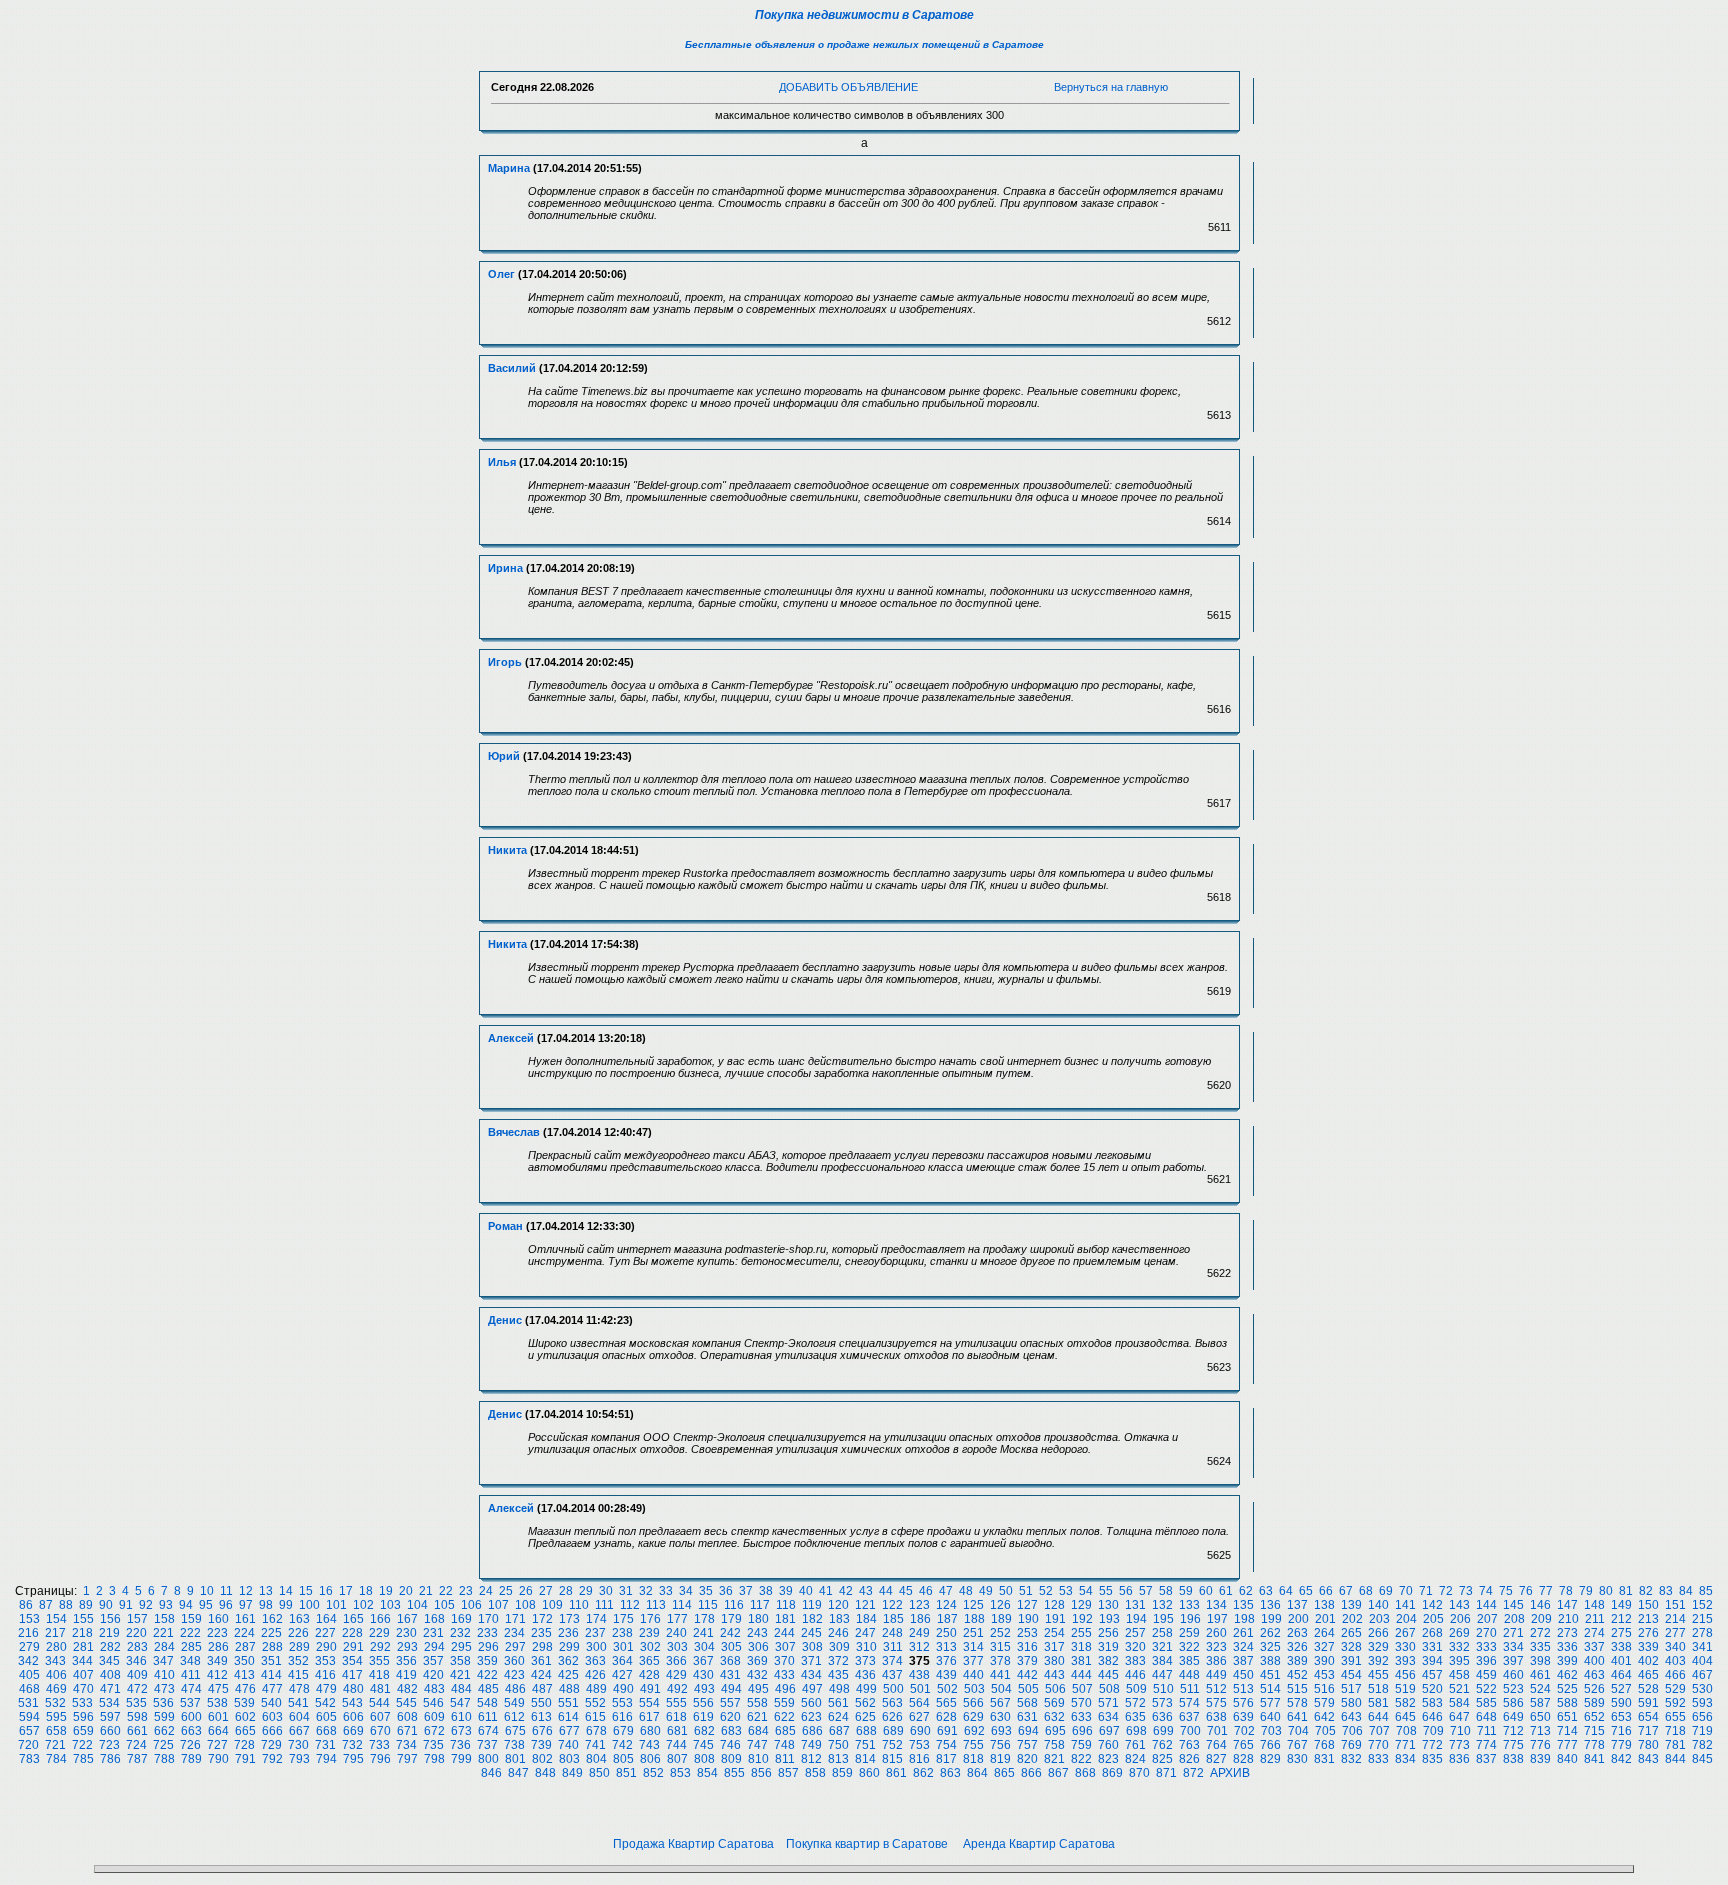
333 (1486, 1647)
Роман (505, 1226)
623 (811, 1717)
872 (1193, 1773)
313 (946, 1647)
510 (1163, 1689)
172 (542, 1619)
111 (604, 1605)
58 (1166, 1591)
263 (1297, 1633)
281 (83, 1647)
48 (966, 1591)
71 (1426, 1591)
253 (1027, 1633)
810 (758, 1759)
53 (1066, 1591)
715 (1594, 1731)
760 (1108, 1745)
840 (1567, 1759)
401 (1621, 1661)
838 (1513, 1759)
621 (757, 1717)
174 (596, 1619)
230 (406, 1633)
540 (271, 1703)
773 (1459, 1745)
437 (892, 1675)
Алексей (511, 1038)
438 (919, 1675)
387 (1243, 1661)
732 (352, 1745)
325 (1270, 1647)
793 (299, 1759)
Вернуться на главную (1111, 87)
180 (758, 1619)
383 (1135, 1661)
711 (1487, 1731)
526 (1594, 1689)
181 (785, 1619)
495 (758, 1689)
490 (623, 1689)
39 (786, 1591)
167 (407, 1619)
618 (676, 1717)
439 (946, 1675)
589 (1594, 1703)
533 (82, 1703)
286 (218, 1647)
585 (1486, 1703)
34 (686, 1591)
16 (326, 1591)
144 (1486, 1605)
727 (217, 1745)
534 (109, 1703)
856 (761, 1773)
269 (1459, 1633)
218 (82, 1633)
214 (1675, 1619)
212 (1621, 1619)
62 (1246, 1591)
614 (568, 1717)
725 (163, 1745)
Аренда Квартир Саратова (1039, 1844)
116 (734, 1605)
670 (380, 1731)
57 (1146, 1591)
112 (630, 1605)
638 (1216, 1717)
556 (703, 1703)
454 (1351, 1675)
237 (595, 1633)
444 (1081, 1675)
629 (973, 1717)
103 (390, 1605)
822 (1081, 1759)
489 (596, 1689)
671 (407, 1731)
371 (811, 1661)
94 (186, 1605)
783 (29, 1759)
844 (1675, 1759)
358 (460, 1661)
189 (1001, 1619)
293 (407, 1647)
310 (866, 1647)
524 (1540, 1689)
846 (491, 1773)
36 (726, 1591)
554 (649, 1703)
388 (1270, 1661)
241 (703, 1633)
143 (1459, 1605)
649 (1513, 1717)
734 (406, 1745)
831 (1324, 1759)
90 (106, 1605)
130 (1108, 1605)
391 (1351, 1661)
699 (1163, 1731)
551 (568, 1703)
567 (1000, 1703)
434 (811, 1675)
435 (838, 1675)
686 (812, 1731)
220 (136, 1633)
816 (919, 1759)
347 (163, 1661)
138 (1324, 1605)
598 (137, 1717)
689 (893, 1731)
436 (865, 1675)
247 (865, 1633)
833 (1378, 1759)
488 (569, 1689)
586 (1513, 1703)
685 (785, 1731)
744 (676, 1745)
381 (1081, 1661)
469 (56, 1689)
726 (190, 1745)
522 (1486, 1689)
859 (842, 1773)
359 (487, 1661)
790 (218, 1759)
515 (1297, 1689)
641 (1297, 1717)
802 (542, 1759)
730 (298, 1745)
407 (83, 1675)
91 (126, 1605)
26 (526, 1591)
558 (757, 1703)
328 (1351, 1647)
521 (1459, 1689)
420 (433, 1675)
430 (703, 1675)
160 (218, 1619)
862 (923, 1773)
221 (163, 1633)
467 (1702, 1675)
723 (109, 1745)
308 (812, 1647)
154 (56, 1619)
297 (515, 1647)
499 (866, 1689)
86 (26, 1605)
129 (1081, 1605)
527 (1621, 1689)
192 (1082, 1619)
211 (1595, 1619)
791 (245, 1759)
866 (1031, 1773)
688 (866, 1731)
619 (703, 1717)
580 (1351, 1703)
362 (568, 1661)
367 (703, 1661)
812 (811, 1759)
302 (650, 1647)
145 (1513, 1605)
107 (498, 1605)
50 (1006, 1591)
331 (1432, 1647)
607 (380, 1717)
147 (1567, 1605)
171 (515, 1619)
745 (703, 1745)
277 (1675, 1633)
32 (646, 1591)
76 (1526, 1591)
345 (109, 1661)
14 (286, 1591)
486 (515, 1689)
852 (653, 1773)
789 (191, 1759)
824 (1135, 1759)
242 (730, 1633)
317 (1054, 1647)
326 (1297, 1647)
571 (1108, 1703)
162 (272, 1619)
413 (244, 1675)
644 (1378, 1717)
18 (366, 1591)
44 (886, 1591)
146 (1540, 1605)
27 (546, 1591)
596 (83, 1717)
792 (272, 1759)
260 (1216, 1633)
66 (1326, 1591)
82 (1646, 1591)
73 (1466, 1591)
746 (730, 1745)
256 (1108, 1633)
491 (650, 1689)
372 (838, 1661)
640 (1270, 1717)
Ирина (505, 568)
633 (1081, 1717)
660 (110, 1731)
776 (1540, 1745)
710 (1460, 1731)
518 (1378, 1689)
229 (379, 1633)
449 (1216, 1675)
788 (164, 1759)
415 (298, 1675)
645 (1405, 1717)
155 (83, 1619)
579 (1324, 1703)
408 (110, 1675)
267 (1405, 1633)
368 (730, 1661)
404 (1702, 1661)
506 (1055, 1689)
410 (164, 1675)
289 (299, 1647)
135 (1243, 1605)
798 (434, 1759)
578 (1297, 1703)
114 (682, 1605)
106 (471, 1605)
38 (766, 1591)
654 (1648, 1717)
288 (272, 1647)
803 (569, 1759)
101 (336, 1605)
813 (838, 1759)
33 (666, 1591)
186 (920, 1619)
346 (136, 1661)
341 (1702, 1647)
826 (1189, 1759)
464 (1621, 1675)
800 (488, 1759)
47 (946, 1591)
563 (892, 1703)
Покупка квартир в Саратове (867, 1844)
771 (1405, 1745)
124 (946, 1605)
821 (1054, 1759)
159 (191, 1619)
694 (1028, 1731)
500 (893, 1689)
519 (1405, 1689)
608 (407, 1717)
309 (839, 1647)
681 (677, 1731)
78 (1566, 1591)
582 (1405, 1703)
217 (55, 1633)
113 (656, 1605)
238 (622, 1633)
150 (1648, 1605)
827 (1216, 1759)
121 (865, 1605)
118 (786, 1605)
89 (86, 1605)
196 (1190, 1619)
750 (838, 1745)
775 (1513, 1745)
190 (1028, 1619)
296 (488, 1647)
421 (460, 1675)
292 (380, 1647)
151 (1675, 1605)
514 (1270, 1689)
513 (1243, 1689)
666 (272, 1731)
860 (869, 1773)
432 (757, 1675)
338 (1621, 1647)
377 (973, 1661)
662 (164, 1731)
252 (1000, 1633)
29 (586, 1591)
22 (446, 1591)
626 (892, 1717)
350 (244, 1661)
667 (299, 1731)
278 (1702, 1633)
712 (1513, 1731)
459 (1486, 1675)
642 (1324, 1717)
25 (506, 1591)
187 (947, 1619)
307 (785, 1647)
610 (461, 1717)
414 (271, 1675)
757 (1027, 1745)
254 (1054, 1633)
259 (1189, 1633)
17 (346, 1591)
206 (1460, 1619)
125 (973, 1605)
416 (325, 1675)
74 (1486, 1591)
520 (1432, 1689)
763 (1189, 1745)
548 (487, 1703)
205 (1433, 1619)
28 (566, 1591)
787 (137, 1759)
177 (677, 1619)
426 (595, 1675)
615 (595, 1717)
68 (1366, 1591)
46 (926, 1591)
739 (541, 1745)
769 (1351, 1745)
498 (839, 1689)
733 (379, 1745)
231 (433, 1633)
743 (649, 1745)
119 (812, 1605)
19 (386, 1591)
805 (623, 1759)
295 (461, 1647)
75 (1506, 1591)
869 (1112, 1773)
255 (1081, 1633)
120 (838, 1605)
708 (1406, 1731)
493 (704, 1689)
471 (110, 1689)
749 (811, 1745)
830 (1297, 1759)
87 (46, 1605)
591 (1648, 1703)
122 (892, 1605)
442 (1027, 1675)
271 (1513, 1633)
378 (1000, 1661)
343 (55, 1661)
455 (1378, 1675)
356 (406, 1661)
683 (731, 1731)
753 (919, 1745)
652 (1594, 1717)
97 (246, 1605)
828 (1243, 1759)
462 (1567, 1675)
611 (488, 1717)
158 (164, 1619)
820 (1027, 1759)
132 (1162, 1605)
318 (1081, 1647)
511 (1190, 1689)
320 (1135, 1647)
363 (595, 1661)
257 (1135, 1633)
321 (1162, 1647)
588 (1567, 1703)
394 (1432, 1661)
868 (1085, 1773)
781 (1675, 1745)
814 (865, 1759)
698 (1136, 1731)
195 (1163, 1619)
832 (1351, 1759)
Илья (502, 462)
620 (730, 1717)
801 (515, 1759)
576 (1243, 1703)
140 (1378, 1605)
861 (896, 1773)
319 (1108, 1647)
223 (217, 1633)
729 (271, 1745)
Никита (507, 850)
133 (1189, 1605)
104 (417, 1605)
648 (1486, 1717)
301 (623, 1647)
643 (1351, 1717)
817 (946, 1759)
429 (676, 1675)
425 (568, 1675)
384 (1162, 1661)
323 (1216, 1647)
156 (110, 1619)
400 (1594, 1661)
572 (1135, 1703)
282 (110, 1647)
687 (839, 1731)
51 (1026, 1591)
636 (1162, 1717)
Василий (512, 368)
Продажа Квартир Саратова (693, 1844)
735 (433, 1745)
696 (1082, 1731)
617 (649, 1717)
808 (704, 1759)
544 (379, 1703)
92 (146, 1605)
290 (326, 1647)
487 (542, 1689)
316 (1027, 1647)
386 (1216, 1661)
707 (1379, 1731)
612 (514, 1717)
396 (1486, 1661)
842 (1621, 1759)
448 (1189, 1675)
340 (1675, 1647)
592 (1675, 1703)
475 (218, 1689)
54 (1086, 1591)
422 (487, 1675)
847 (518, 1773)
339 (1648, 1647)
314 (973, 1647)
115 (708, 1605)
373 (865, 1661)
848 (545, 1773)
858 (815, 1773)
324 (1243, 1647)
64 (1286, 1591)
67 (1346, 1591)
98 (266, 1605)
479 (326, 1689)
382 (1108, 1661)
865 (1004, 1773)
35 (706, 1591)
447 (1162, 1675)
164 (326, 1619)
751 (865, 1745)
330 (1405, 1647)
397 (1513, 1661)
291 (353, 1647)
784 (56, 1759)
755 (973, 1745)
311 (893, 1647)
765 (1243, 1745)
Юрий (504, 756)
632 (1054, 1717)
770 (1378, 1745)
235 (541, 1633)
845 (1702, 1759)
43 (866, 1591)
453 (1324, 1675)
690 (920, 1731)
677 (569, 1731)
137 (1297, 1605)
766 (1270, 1745)
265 (1351, 1633)
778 (1594, 1745)
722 (82, 1745)
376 (946, 1661)
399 (1567, 1661)
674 (488, 1731)
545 (406, 1703)
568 (1027, 1703)
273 (1567, 1633)
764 (1216, 1745)
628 (946, 1717)
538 (217, 1703)
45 (906, 1591)
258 (1162, 1633)
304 (704, 1647)
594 (29, 1717)
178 (704, 1619)
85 (1706, 1591)
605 (326, 1717)
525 (1567, 1689)
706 (1352, 1731)
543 (352, 1703)
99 (286, 1605)
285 (191, 1647)
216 (28, 1633)
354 (352, 1661)
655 (1675, 1717)
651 (1567, 1717)
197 (1217, 1619)
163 (299, 1619)
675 (515, 1731)
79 (1586, 1591)
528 (1648, 1689)
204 (1406, 1619)
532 (55, 1703)
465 (1648, 1675)
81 (1626, 1591)
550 (541, 1703)
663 (191, 1731)
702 (1244, 1731)
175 (623, 1619)
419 (406, 1675)
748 (784, 1745)
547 (460, 1703)
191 (1055, 1619)
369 (757, 1661)
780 (1648, 1745)
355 (379, 1661)
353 (325, 1661)
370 (784, 1661)
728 (244, 1745)
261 (1243, 1633)
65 (1306, 1591)
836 (1459, 1759)
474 (191, 1689)
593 (1702, 1703)
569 (1054, 1703)
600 (191, 1717)
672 (434, 1731)
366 (676, 1661)
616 (622, 1717)
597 (110, 1717)
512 (1216, 1689)
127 (1027, 1605)
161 (245, 1619)
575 (1216, 1703)
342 (28, 1661)
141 (1405, 1605)
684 (758, 1731)
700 (1190, 1731)
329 (1378, 1647)
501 (920, 1689)
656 (1702, 1717)
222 (190, 1633)
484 (461, 1689)
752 (892, 1745)
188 (974, 1619)
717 (1648, 1731)
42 (846, 1591)
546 (433, 1703)
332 (1459, 1647)
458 (1459, 1675)
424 (541, 1675)
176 (650, 1619)
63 (1266, 1591)
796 (380, 1759)
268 (1432, 1633)
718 (1675, 1731)
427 (622, 1675)
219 (109, 1633)
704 (1298, 1731)
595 (56, 1717)
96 (226, 1605)
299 (569, 1647)
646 (1432, 1717)
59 (1186, 1591)
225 (271, 1633)
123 (919, 1605)
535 (136, 1703)
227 (325, 1633)
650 (1540, 1717)
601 (218, 1717)
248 (892, 1633)
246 (838, 1633)
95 (206, 1605)
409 (137, 1675)
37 (746, 1591)
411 (191, 1675)
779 (1621, 1745)
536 (163, 1703)
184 (866, 1619)
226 (298, 1633)
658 (56, 1731)
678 (596, 1731)
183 (839, 1619)
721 (55, 1745)
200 (1298, 1619)
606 (353, 1717)
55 (1106, 1591)
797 (407, 1759)
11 (226, 1591)
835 (1432, 1759)
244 (784, 1633)
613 (541, 1717)
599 (164, 1717)
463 (1594, 1675)
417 (352, 1675)
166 (380, 1619)
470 (83, 1689)
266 (1378, 1633)
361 (541, 1661)
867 (1058, 1773)
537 (190, 1703)
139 (1351, 1605)
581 (1378, 1703)
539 (244, 1703)
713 (1540, 1731)
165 (353, 1619)
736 (460, 1745)
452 (1297, 1675)
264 (1324, 1633)
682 (704, 1731)
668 (326, 1731)
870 (1139, 1773)
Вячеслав (514, 1132)
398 (1540, 1661)
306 (758, 1647)
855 (734, 1773)
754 (946, 1745)
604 (299, 1717)
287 (245, 1647)
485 (488, 1689)
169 (461, 1619)
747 (757, 1745)
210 (1568, 1619)
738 (514, 1745)
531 (28, 1703)
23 (466, 1591)
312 (919, 1647)
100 (309, 1605)
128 (1054, 1605)
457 (1432, 1675)
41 (826, 1591)
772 (1432, 1745)
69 (1386, 1591)
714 (1567, 1731)
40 (806, 1591)
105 (444, 1605)
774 (1486, 1745)
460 (1513, 1675)
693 (1001, 1731)
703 (1271, 1731)
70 (1406, 1591)
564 (919, 1703)
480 (353, 1689)
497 (812, 1689)
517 (1351, 1689)
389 (1297, 1661)
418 (379, 1675)
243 (757, 1633)
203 (1379, 1619)
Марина (509, 168)
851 (626, 1773)
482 (407, 1689)
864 (977, 1773)
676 (542, 1731)
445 (1108, 1675)
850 (599, 1773)
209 (1541, 1619)
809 (731, 1759)
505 (1028, 1689)
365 (649, 1661)
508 (1109, 1689)
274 (1594, 1633)
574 (1189, 1703)
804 (596, 1759)
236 (568, 1633)
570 (1081, 1703)
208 (1514, 1619)
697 (1109, 1731)
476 (245, 1689)
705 (1325, 1731)
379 (1027, 1661)
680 (650, 1731)
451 (1270, 1675)
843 (1648, 1759)
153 (29, 1619)
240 (676, 1633)
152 (1702, 1605)
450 (1243, 1675)
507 (1082, 1689)
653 (1621, 1717)
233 (487, 1633)
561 (838, 1703)
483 (434, 1689)
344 (82, 1661)
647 (1459, 1717)
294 (434, 1647)
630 (1000, 1717)
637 (1189, 1717)
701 (1217, 1731)
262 (1270, 1633)
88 (66, 1605)
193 (1109, 1619)
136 (1270, 1605)
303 (677, 1647)
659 (83, 1731)
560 (811, 1703)
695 (1055, 1731)
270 (1486, 1633)
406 (56, 1675)
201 (1325, 1619)
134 (1216, 1605)
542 (325, 1703)
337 (1594, 1647)
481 (380, 1689)
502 (947, 1689)
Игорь (505, 662)
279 (29, 1647)
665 (245, 1731)
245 (811, 1633)
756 (1000, 1745)
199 (1271, 1619)
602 (245, 1717)
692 (974, 1731)
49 (986, 1591)
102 (363, 1605)
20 (406, 1591)
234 (514, 1633)
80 (1606, 1591)
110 (579, 1605)
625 (865, 1717)
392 (1378, 1661)
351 (271, 1661)
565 (946, 1703)
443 (1054, 1675)
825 (1162, 1759)
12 (246, 1591)
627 (919, 1717)
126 (1000, 1605)
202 (1352, 1619)
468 (29, 1689)
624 (838, 1717)
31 (626, 1591)
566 (973, 1703)
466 (1675, 1675)
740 (568, 1745)
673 (461, 1731)
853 (680, 1773)
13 (266, 1591)
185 (893, 1619)
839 (1540, 1759)
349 (217, 1661)
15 (306, 1591)
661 (137, 1731)
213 (1648, 1619)
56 (1126, 1591)
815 (892, 1759)
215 (1702, 1619)
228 (352, 1633)
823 (1108, 1759)
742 (622, 1745)
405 (29, 1675)
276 (1648, 1633)
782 (1702, 1745)
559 (784, 1703)
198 (1244, 1619)
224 (244, 1633)
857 (788, 1773)
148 (1594, 1605)
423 (514, 1675)
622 (784, 1717)
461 (1540, 1675)
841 (1594, 1759)
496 (785, 1689)
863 (950, 1773)
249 (919, 1633)
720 (28, 1745)
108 (525, 1605)
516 (1324, 1689)
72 (1446, 1591)
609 (434, 1717)
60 (1206, 1591)
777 (1567, 1745)
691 (947, 1731)
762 (1162, 1745)
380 (1054, 1661)
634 (1108, 1717)
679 (623, 1731)
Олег (501, 274)
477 (272, 1689)
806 (650, 1759)
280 (56, 1647)
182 (812, 1619)
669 (353, 1731)
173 (569, 1619)
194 (1136, 1619)
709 (1433, 1731)
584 (1459, 1703)
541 (298, 1703)
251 (973, 1633)
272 (1540, 1633)
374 (892, 1661)
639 (1243, 1717)
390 (1324, 1661)
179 (731, 1619)
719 (1702, 1731)
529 (1675, 1689)
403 (1675, 1661)
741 (595, 1745)
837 (1486, 1759)
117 (760, 1605)
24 (486, 1591)
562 (865, 1703)
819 (1000, 1759)
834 (1405, 1759)
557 (730, 1703)
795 (353, 1759)
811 (785, 1759)
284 (164, 1647)
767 (1297, 1745)
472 (137, 1689)
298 (542, 1647)
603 (272, 1717)
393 (1405, 1661)
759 (1081, 1745)
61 (1226, 1591)
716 (1621, 1731)
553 (622, 1703)
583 (1432, 1703)
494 (731, 1689)
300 (596, 1647)
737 (487, 1745)
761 (1135, 1745)
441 (1000, 1675)
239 (649, 1633)
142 (1432, 1605)
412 (217, 1675)
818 (973, 1759)
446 (1135, 1675)
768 (1324, 1745)
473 (164, 1689)
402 (1648, 1661)
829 (1270, 1759)
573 (1162, 1703)
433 (784, 1675)
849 (572, 1773)
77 (1546, 1591)
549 (514, 1703)
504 (1001, 1689)
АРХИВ (1230, 1773)
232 (460, 1633)
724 (136, 1745)
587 (1540, 1703)
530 (1702, 1689)
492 (677, 1689)
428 (649, 1675)
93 (166, 1605)
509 (1136, 1689)
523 (1513, 1689)
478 (299, 1689)
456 (1405, 1675)
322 (1189, 1647)
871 (1166, 1773)
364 (622, 1661)
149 (1621, 1605)
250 (946, 1633)
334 (1513, 1647)
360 (514, 1661)
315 (1000, 1647)
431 (730, 1675)
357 (433, 1661)
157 (137, 1619)
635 (1135, 1717)
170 (488, 1619)
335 (1540, 1647)
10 (207, 1591)
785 (83, 1759)
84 (1686, 1591)
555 (676, 1703)
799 (461, 1759)
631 (1027, 1717)
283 (137, 1647)
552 (595, 1703)
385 (1189, 1661)
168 (434, 1619)
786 (110, 1759)
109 (552, 1605)
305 (731, 1647)
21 (426, 1591)
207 (1487, 1619)
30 (606, 1591)
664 (218, 1731)
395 (1459, 1661)
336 (1567, 1647)
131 (1135, 1605)
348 (190, 1661)
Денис (505, 1320)
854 (707, 1773)
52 (1046, 1591)
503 (974, 1689)
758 (1054, 1745)
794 (326, 1759)
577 (1270, 1703)
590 (1621, 1703)
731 (325, 1745)
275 (1621, 1633)
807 (677, 1759)
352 (298, 1661)
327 (1324, 1647)
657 (29, 1731)
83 (1666, 1591)
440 (973, 1675)
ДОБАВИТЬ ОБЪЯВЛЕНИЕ (848, 87)
